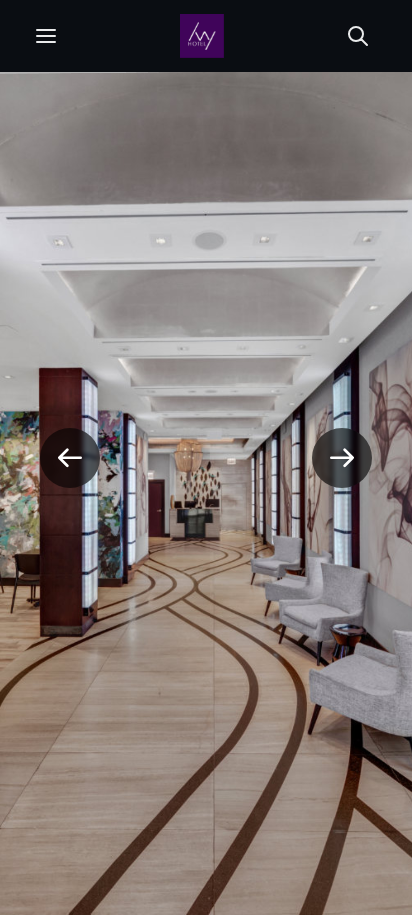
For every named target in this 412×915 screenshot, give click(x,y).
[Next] (342, 458)
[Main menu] (46, 36)
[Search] (358, 36)
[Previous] (70, 458)
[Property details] (202, 36)
